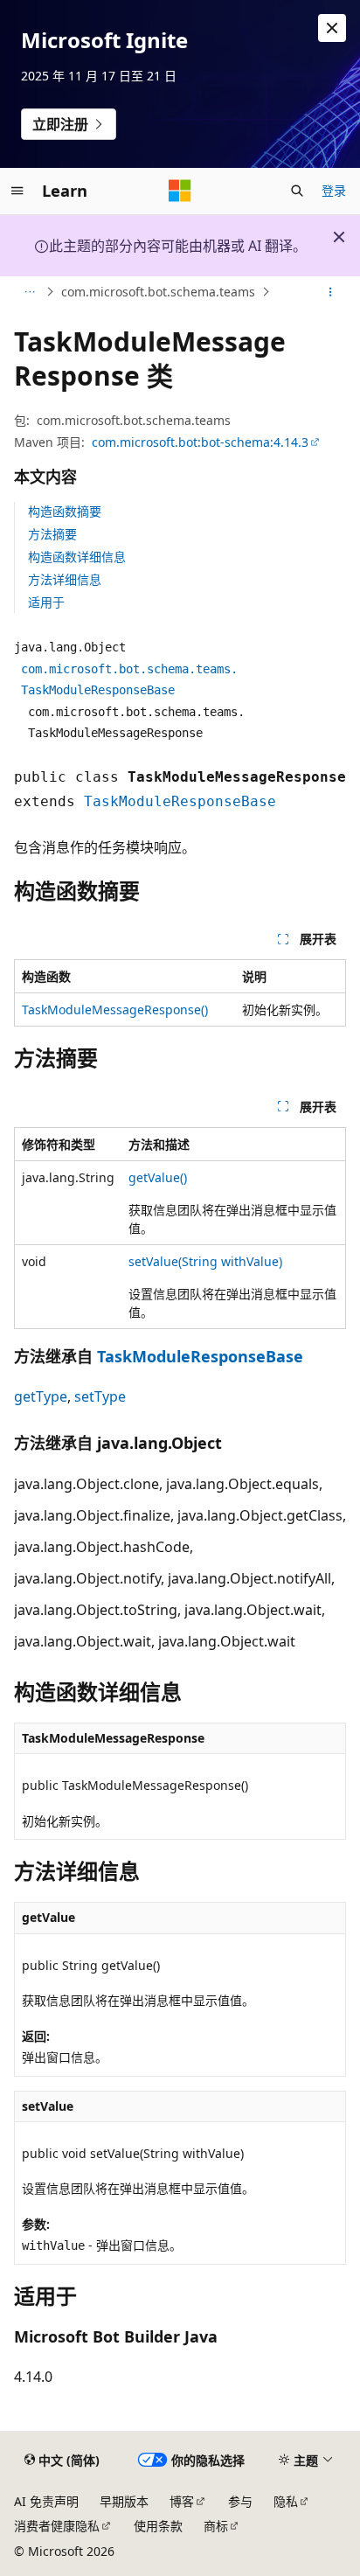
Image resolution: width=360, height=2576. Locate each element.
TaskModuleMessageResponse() (115, 1010)
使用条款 (158, 2526)
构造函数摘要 (65, 511)
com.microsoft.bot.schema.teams (158, 292)
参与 (240, 2501)
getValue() (158, 1177)
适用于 (46, 602)
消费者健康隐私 (57, 2526)
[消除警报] (332, 28)
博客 (182, 2501)
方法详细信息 (65, 579)
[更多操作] (331, 292)
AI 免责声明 (46, 2501)
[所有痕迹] (29, 292)
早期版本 (124, 2501)
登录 (334, 190)
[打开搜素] (297, 191)
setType (100, 1396)
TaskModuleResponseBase (180, 801)
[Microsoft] (180, 191)
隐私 (286, 2501)
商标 (216, 2526)
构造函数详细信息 (77, 557)
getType (41, 1396)
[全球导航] (17, 191)
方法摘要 (52, 534)
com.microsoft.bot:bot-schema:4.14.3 (200, 442)
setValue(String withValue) (205, 1261)
